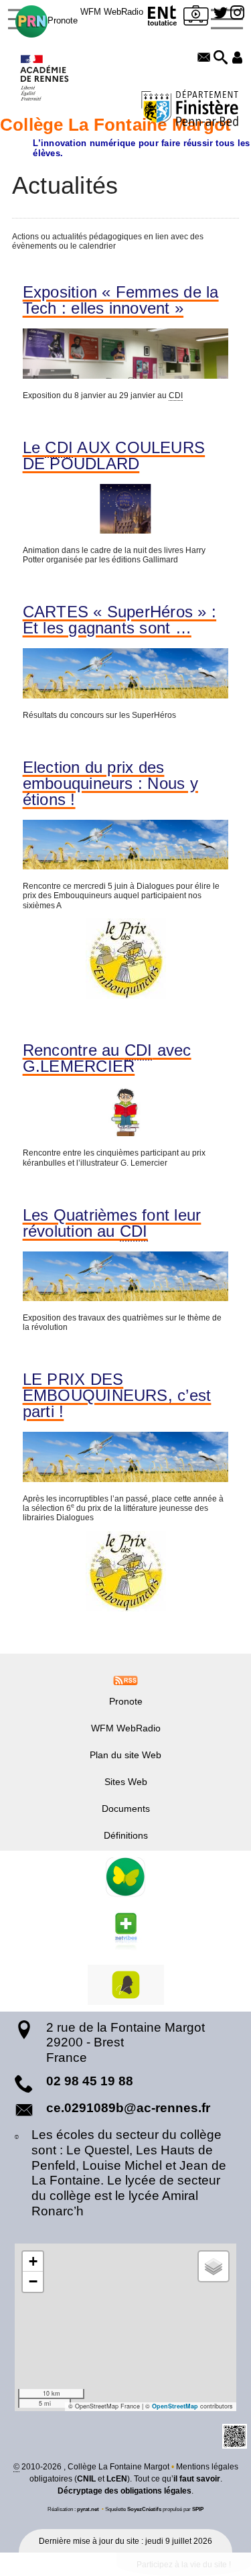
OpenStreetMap (175, 2406)
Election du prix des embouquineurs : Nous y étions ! (110, 784)
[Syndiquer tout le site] (125, 1680)
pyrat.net (88, 2509)
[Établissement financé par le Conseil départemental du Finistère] (190, 110)
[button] (221, 58)
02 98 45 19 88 (90, 2081)
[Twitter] (221, 13)
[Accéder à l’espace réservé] (237, 58)
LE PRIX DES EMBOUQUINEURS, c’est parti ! (117, 1396)
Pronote (63, 20)
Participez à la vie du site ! (184, 2565)
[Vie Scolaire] (197, 18)
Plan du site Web (125, 1755)
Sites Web (126, 1782)
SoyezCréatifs (144, 2509)
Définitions (126, 1835)
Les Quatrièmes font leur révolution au (112, 1223)
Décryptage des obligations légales (124, 2491)
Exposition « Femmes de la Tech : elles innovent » (121, 300)
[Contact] (204, 58)
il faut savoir (197, 2479)
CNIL (86, 2479)
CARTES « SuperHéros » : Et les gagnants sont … (120, 620)
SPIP (198, 2509)
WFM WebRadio (112, 12)
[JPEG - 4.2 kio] (126, 959)
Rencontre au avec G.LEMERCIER (107, 1058)
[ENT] (163, 18)
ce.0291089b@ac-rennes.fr (128, 2108)
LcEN (117, 2479)
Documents (126, 1808)
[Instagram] (237, 13)
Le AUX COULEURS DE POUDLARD (114, 456)
